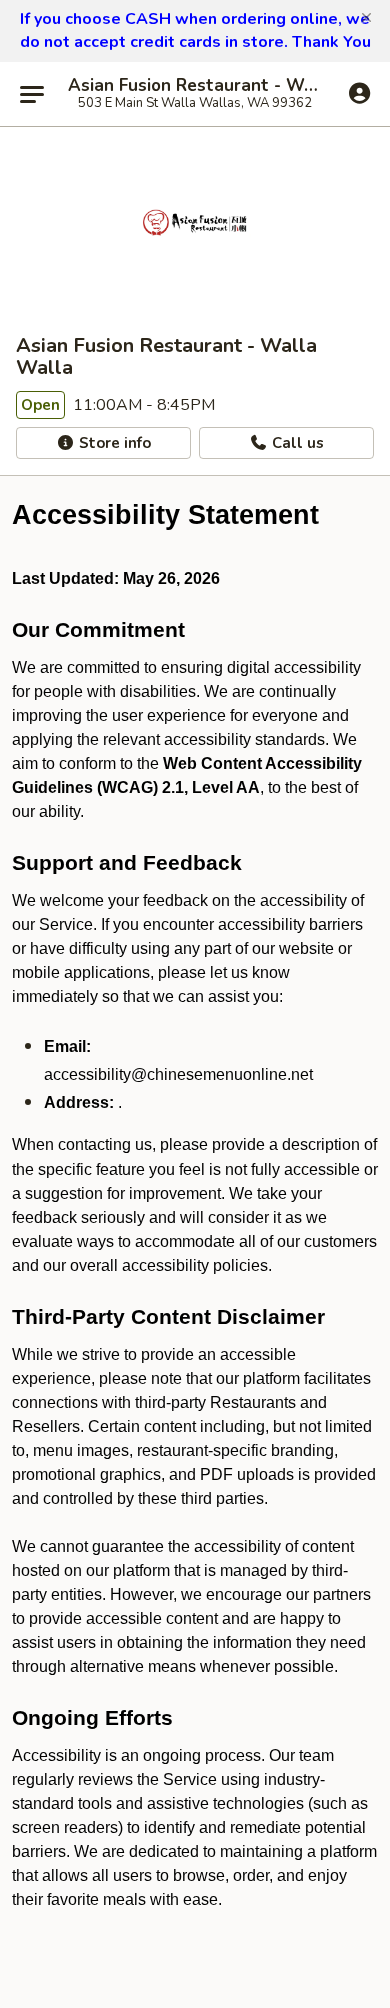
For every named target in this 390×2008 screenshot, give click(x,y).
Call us (296, 443)
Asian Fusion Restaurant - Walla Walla (195, 86)
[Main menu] (32, 94)
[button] (366, 18)
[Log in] (359, 93)
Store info (113, 443)
